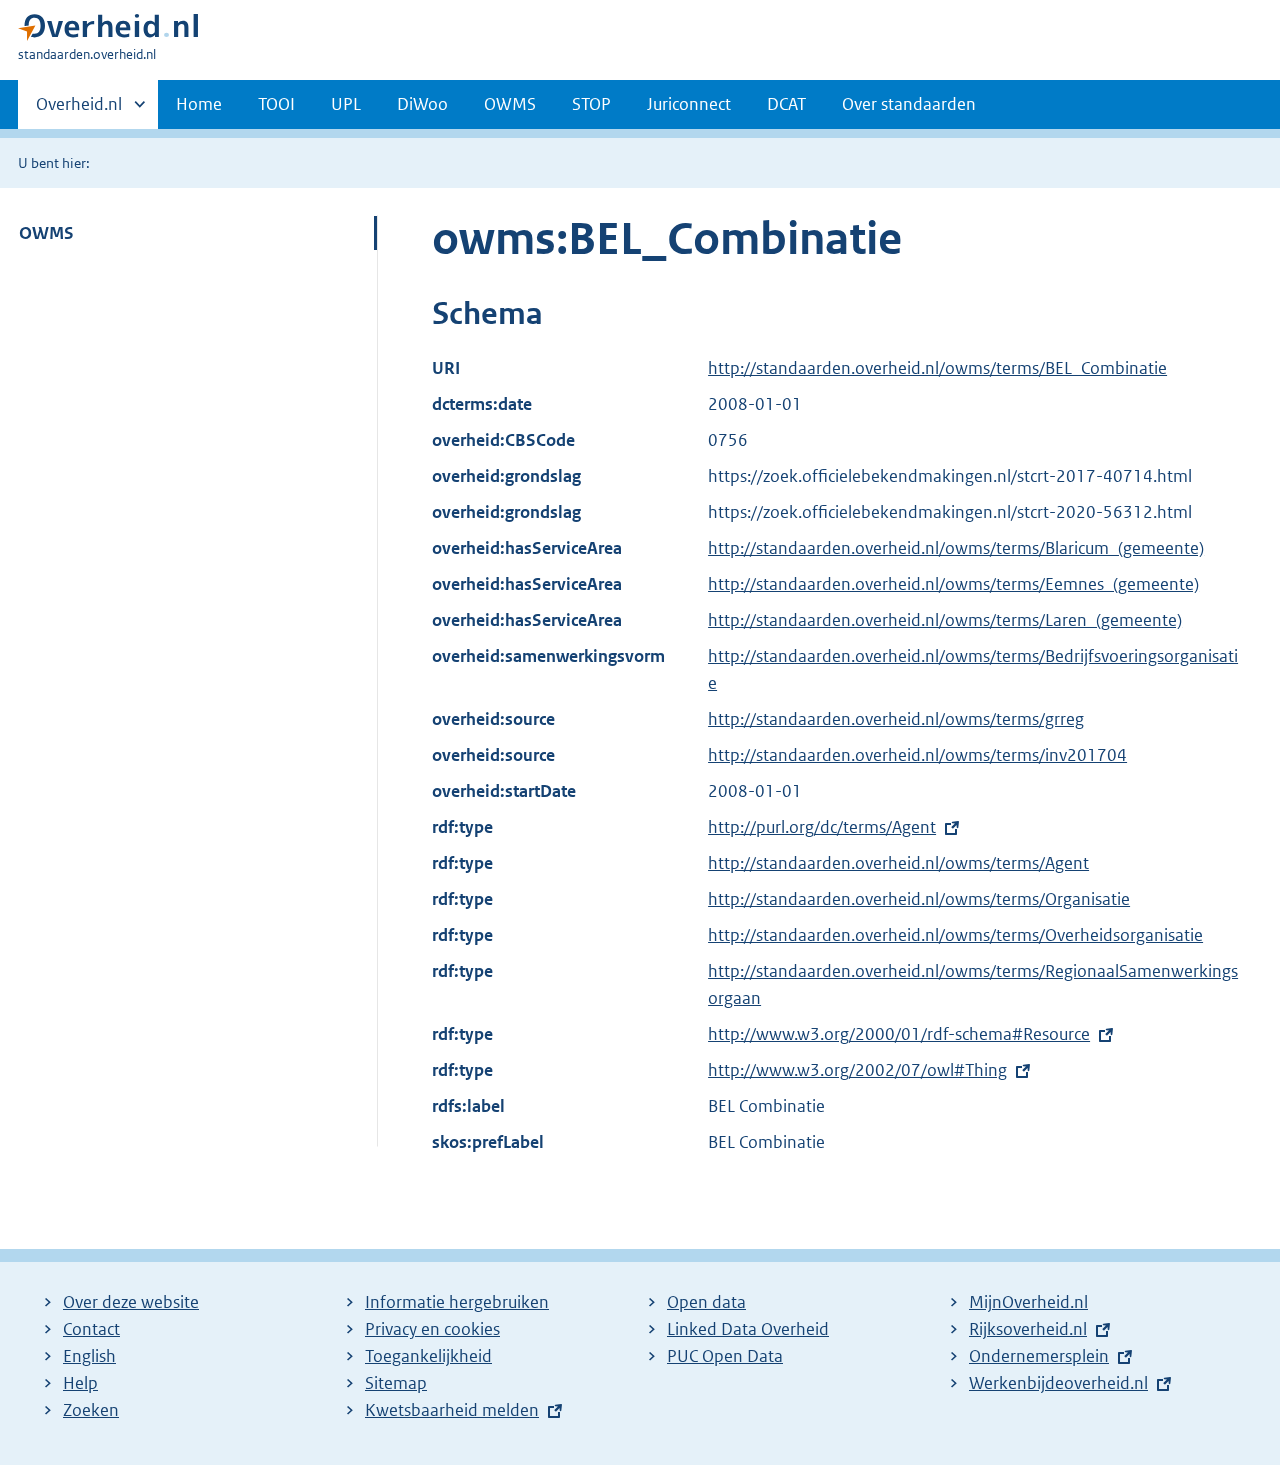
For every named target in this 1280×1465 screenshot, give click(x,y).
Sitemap (396, 1383)
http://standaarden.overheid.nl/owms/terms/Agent (898, 863)
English (89, 1356)
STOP (591, 104)
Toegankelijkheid (428, 1356)
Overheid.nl (79, 111)
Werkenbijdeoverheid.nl (1058, 1383)
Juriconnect (689, 104)
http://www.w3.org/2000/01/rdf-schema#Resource (899, 1034)
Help (80, 1383)
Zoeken (91, 1410)
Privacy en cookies (432, 1329)
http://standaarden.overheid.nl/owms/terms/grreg (896, 719)
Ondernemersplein (1039, 1356)
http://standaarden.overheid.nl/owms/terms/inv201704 (917, 755)
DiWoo (422, 104)
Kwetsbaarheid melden (452, 1410)
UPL (346, 104)
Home (199, 104)
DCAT (786, 104)
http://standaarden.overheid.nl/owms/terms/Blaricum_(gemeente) (956, 548)
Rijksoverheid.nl (1028, 1329)
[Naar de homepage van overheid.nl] (108, 31)
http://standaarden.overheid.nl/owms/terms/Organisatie (919, 899)
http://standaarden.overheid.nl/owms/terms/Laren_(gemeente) (945, 620)
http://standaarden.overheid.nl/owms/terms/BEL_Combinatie (937, 368)
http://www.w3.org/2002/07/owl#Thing (857, 1070)
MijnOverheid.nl (1028, 1302)
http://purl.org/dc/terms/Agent (822, 827)
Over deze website (131, 1302)
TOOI (276, 104)
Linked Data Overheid (748, 1329)
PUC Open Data (725, 1356)
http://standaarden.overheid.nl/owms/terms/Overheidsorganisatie (955, 935)
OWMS (510, 104)
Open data (706, 1302)
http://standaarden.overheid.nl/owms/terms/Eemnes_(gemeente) (953, 584)
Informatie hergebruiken (457, 1302)
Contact (91, 1329)
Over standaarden (909, 104)
